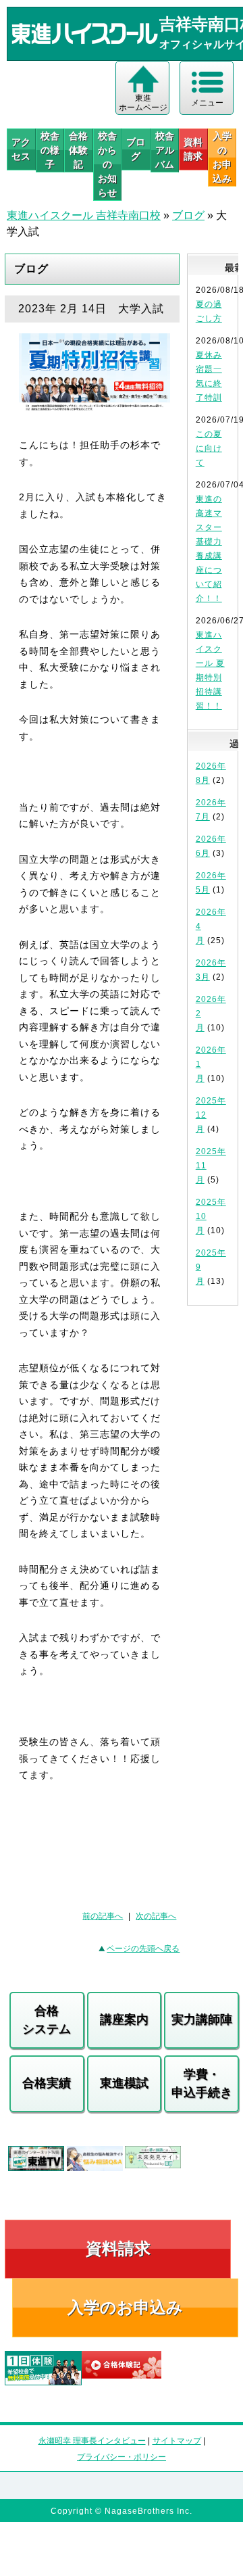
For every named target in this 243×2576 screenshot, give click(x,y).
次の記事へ (156, 1916)
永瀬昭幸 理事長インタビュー (92, 2441)
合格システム (47, 2020)
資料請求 (193, 149)
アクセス (21, 149)
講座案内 (124, 2020)
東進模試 (124, 2083)
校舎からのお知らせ (107, 164)
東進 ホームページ (143, 103)
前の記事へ (103, 1916)
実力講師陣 (202, 2020)
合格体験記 (78, 150)
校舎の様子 (50, 150)
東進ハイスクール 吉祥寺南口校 (84, 215)
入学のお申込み (125, 2307)
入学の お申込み (222, 157)
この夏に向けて (209, 448)
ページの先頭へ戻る (143, 1949)
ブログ (136, 149)
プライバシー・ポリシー (122, 2457)
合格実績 (47, 2083)
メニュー (207, 103)
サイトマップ (177, 2441)
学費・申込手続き (202, 2083)
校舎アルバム (165, 150)
